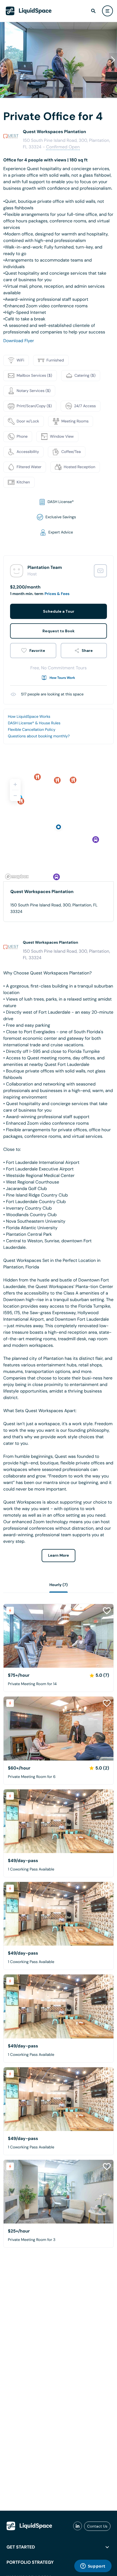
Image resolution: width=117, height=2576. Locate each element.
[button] (113, 60)
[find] (93, 11)
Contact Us (97, 2526)
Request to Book (59, 631)
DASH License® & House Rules (34, 723)
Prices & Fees (57, 594)
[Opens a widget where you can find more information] (93, 2566)
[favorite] (33, 651)
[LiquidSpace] (29, 2526)
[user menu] (107, 11)
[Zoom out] (15, 796)
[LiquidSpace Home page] (29, 11)
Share (87, 651)
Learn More (59, 1556)
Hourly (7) (58, 1585)
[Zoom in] (15, 784)
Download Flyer (19, 341)
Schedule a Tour (59, 611)
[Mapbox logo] (17, 877)
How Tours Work (62, 678)
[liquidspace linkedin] (78, 2526)
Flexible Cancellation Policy (32, 730)
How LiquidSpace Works (29, 717)
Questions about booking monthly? (39, 736)
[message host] (100, 571)
